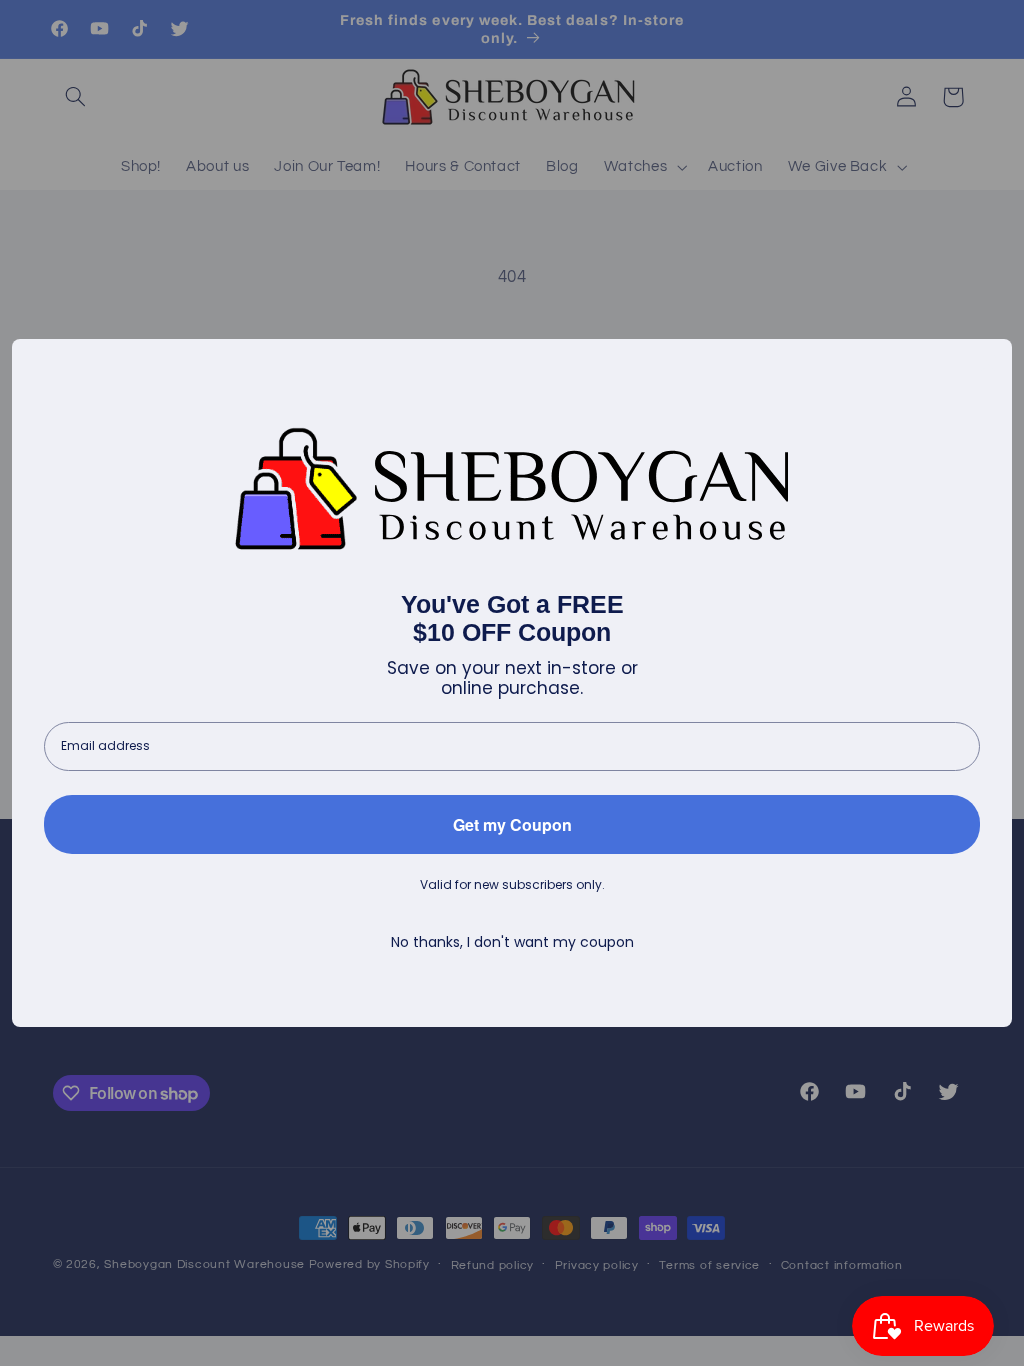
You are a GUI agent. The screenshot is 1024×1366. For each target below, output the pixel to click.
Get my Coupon (512, 824)
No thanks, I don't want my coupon (512, 942)
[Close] (988, 363)
